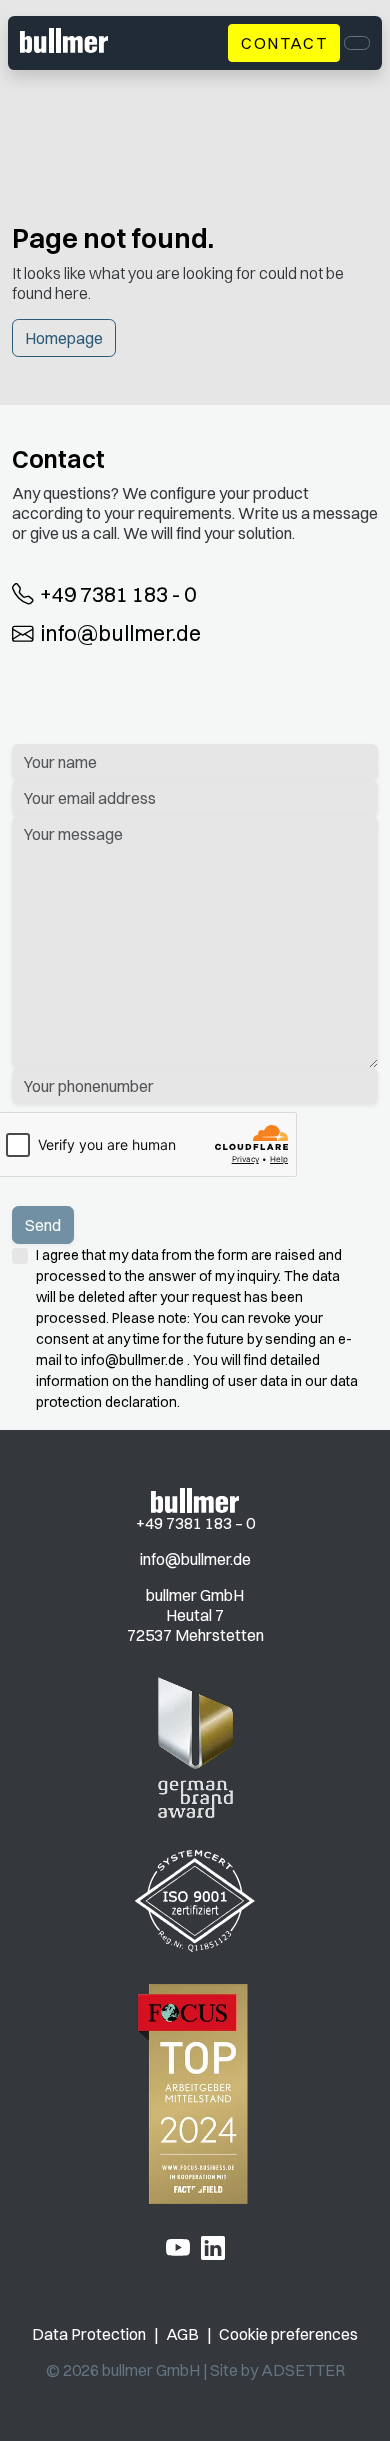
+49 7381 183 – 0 (195, 1523)
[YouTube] (178, 2247)
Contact (284, 43)
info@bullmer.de (120, 634)
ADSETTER (303, 2370)
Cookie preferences (288, 2334)
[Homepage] (195, 1499)
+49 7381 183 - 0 (118, 594)
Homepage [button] (64, 338)
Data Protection (89, 2334)
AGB (182, 2334)
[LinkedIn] (213, 2247)
